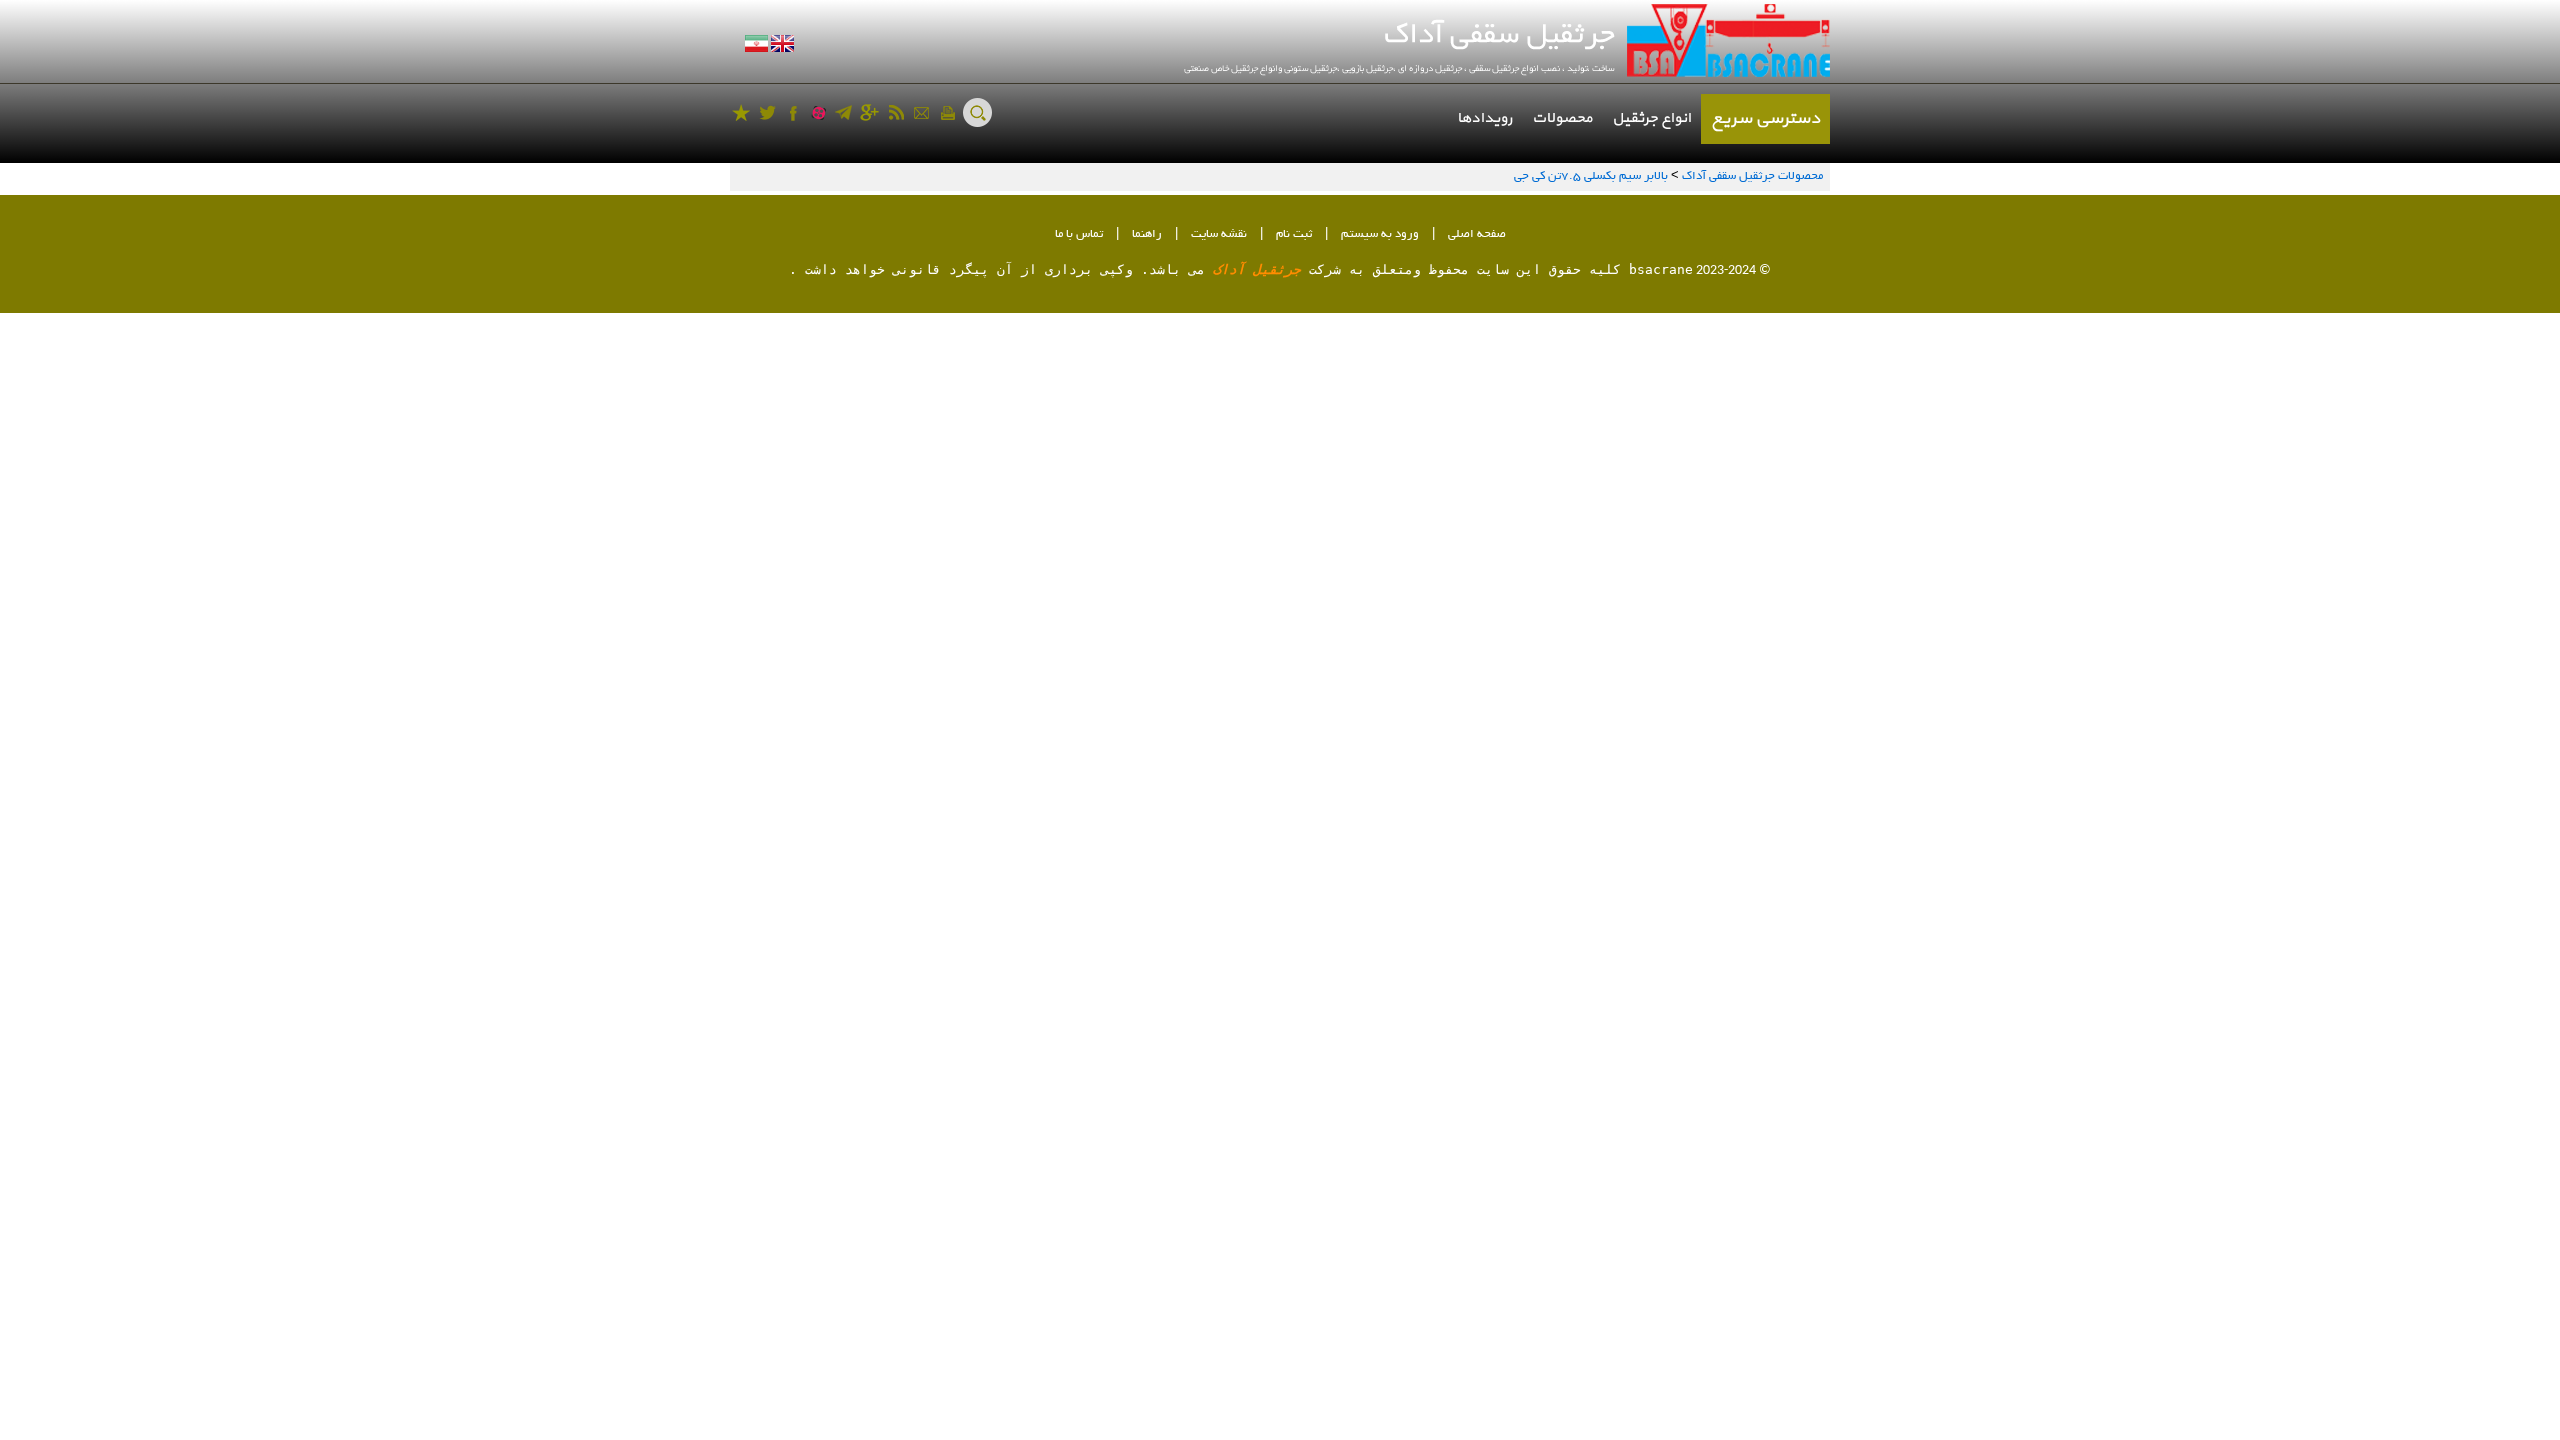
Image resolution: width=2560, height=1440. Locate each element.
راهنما (1147, 234)
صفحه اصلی (1477, 234)
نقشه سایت (1219, 234)
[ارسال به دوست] (921, 112)
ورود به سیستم (1380, 234)
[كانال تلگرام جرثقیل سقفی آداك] (843, 112)
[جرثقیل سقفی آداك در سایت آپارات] (818, 112)
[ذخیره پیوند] (741, 112)
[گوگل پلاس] (869, 112)
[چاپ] (947, 112)
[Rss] (895, 112)
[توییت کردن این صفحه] (767, 112)
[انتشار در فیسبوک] (793, 112)
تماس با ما (1079, 234)
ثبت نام (1294, 234)
